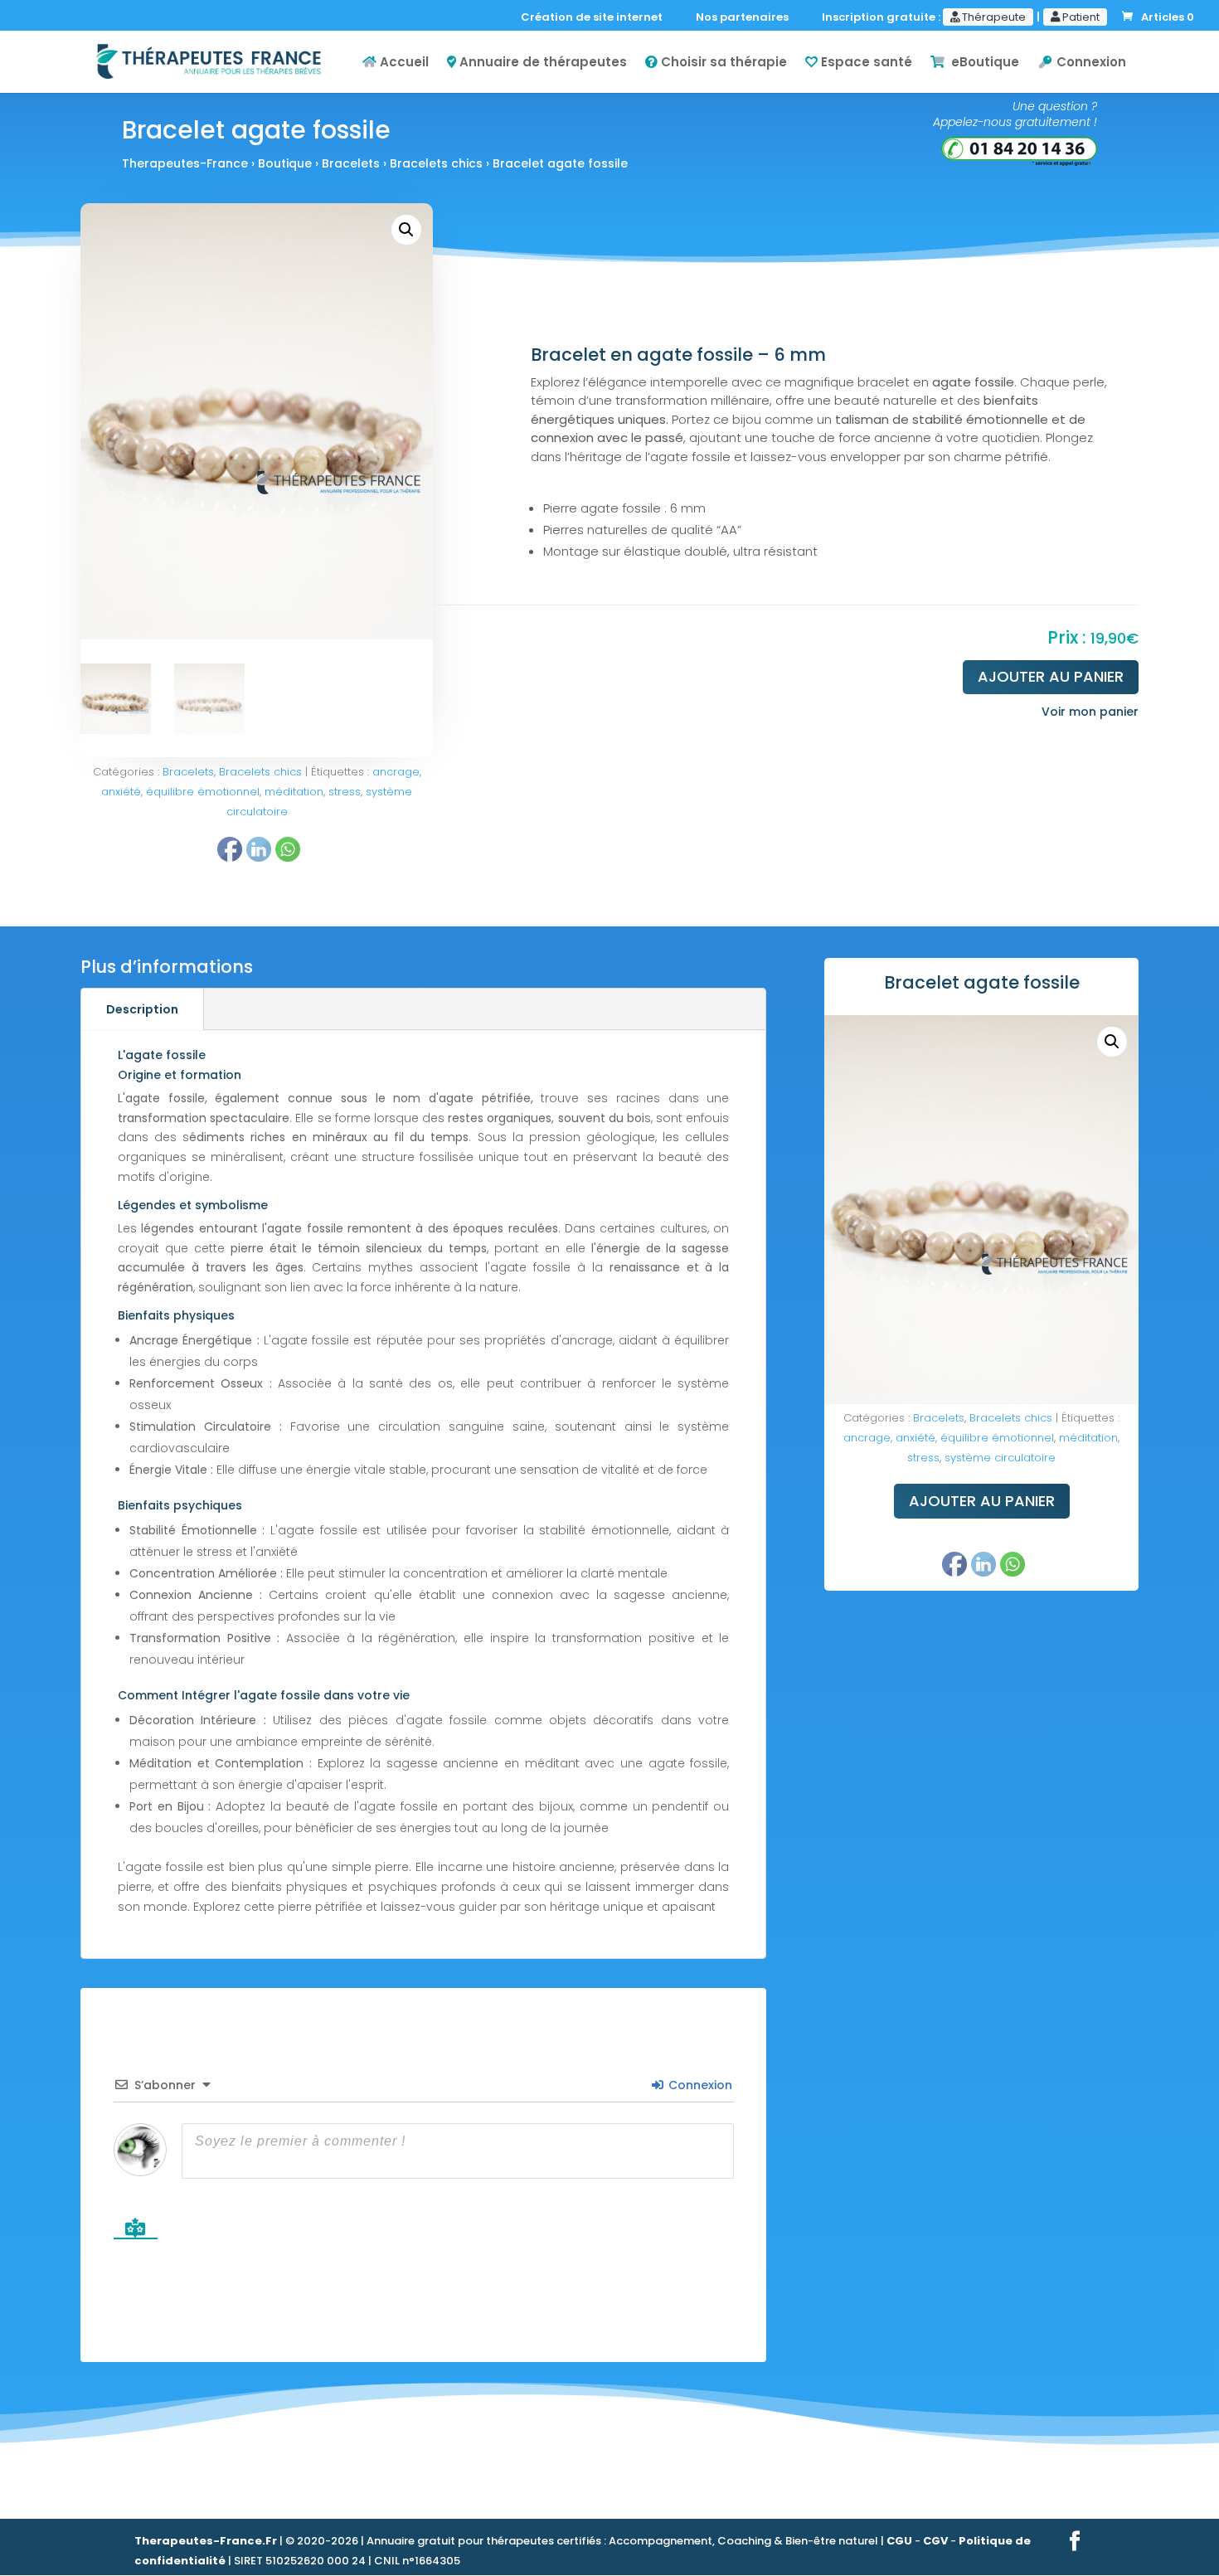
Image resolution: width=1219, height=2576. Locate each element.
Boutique (285, 163)
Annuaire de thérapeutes (542, 63)
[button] (406, 230)
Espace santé (865, 63)
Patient (1080, 17)
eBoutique (982, 63)
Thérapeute (993, 17)
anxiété (121, 792)
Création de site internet (595, 18)
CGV (935, 2541)
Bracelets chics (436, 163)
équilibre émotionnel (203, 792)
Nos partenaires (746, 18)
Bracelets (351, 163)
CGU (899, 2541)
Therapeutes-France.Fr (206, 2541)
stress (345, 792)
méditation (294, 792)
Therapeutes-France (185, 163)
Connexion (1090, 63)
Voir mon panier (1090, 712)
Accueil (403, 63)
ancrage (396, 772)
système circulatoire (1000, 1458)
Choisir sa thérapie (722, 63)
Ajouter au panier (1051, 676)
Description (142, 1009)
